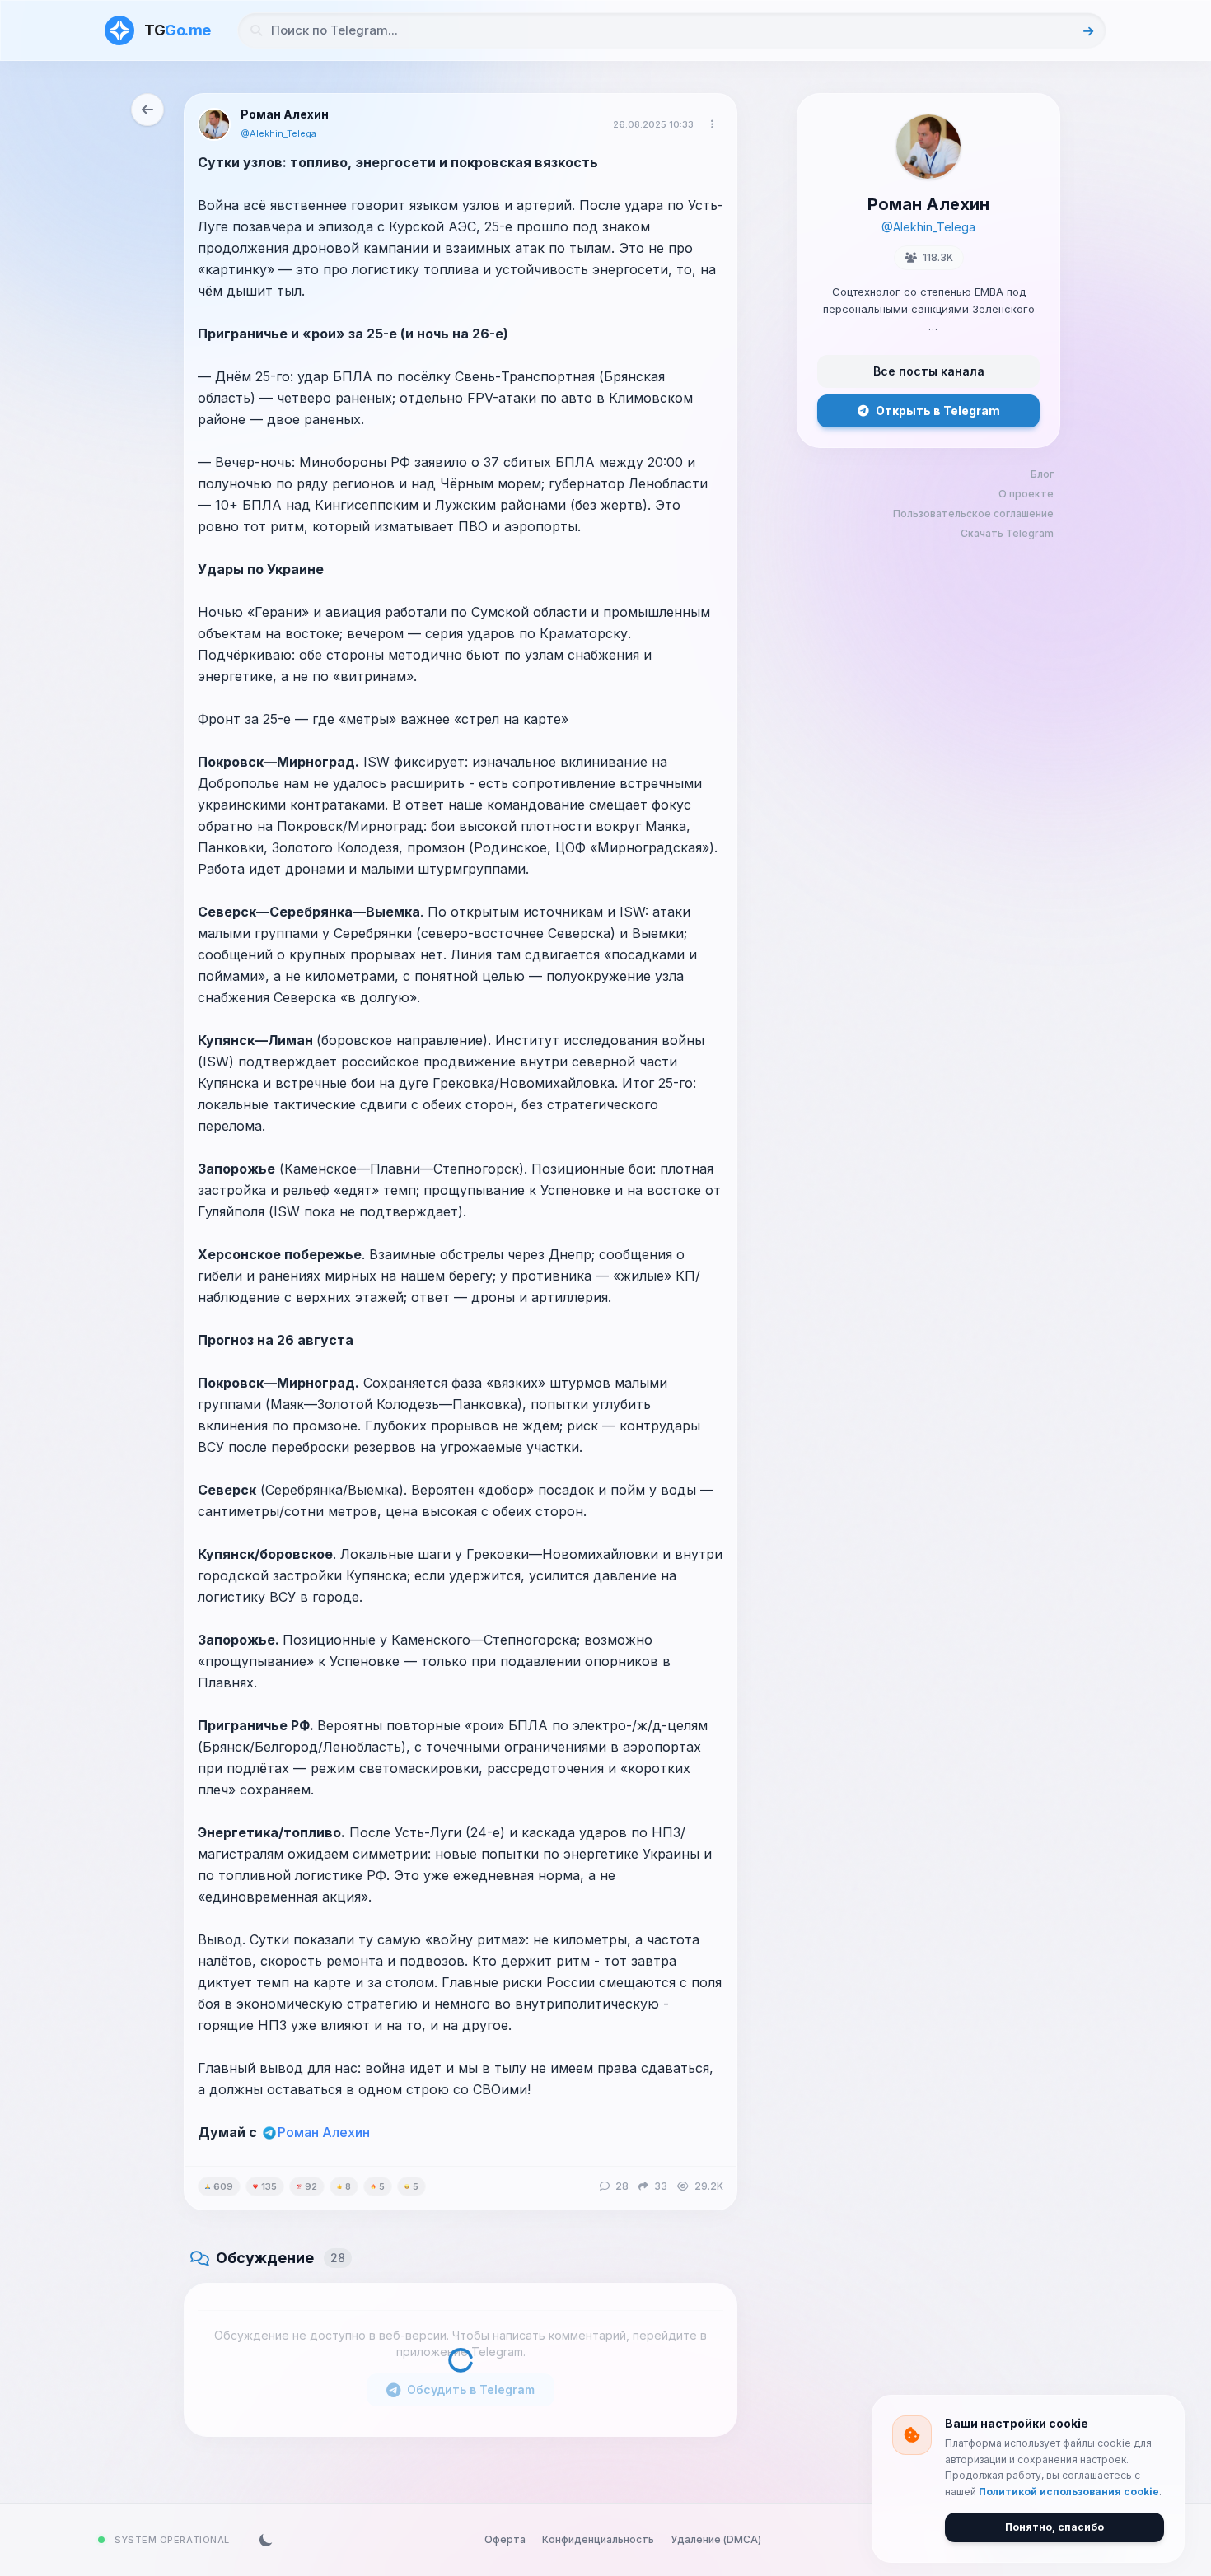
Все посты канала (929, 371)
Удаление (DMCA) (716, 2539)
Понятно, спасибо (1054, 2527)
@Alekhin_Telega (278, 133)
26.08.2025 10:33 (653, 124)
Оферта (505, 2539)
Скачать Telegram (1007, 533)
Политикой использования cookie (1069, 2492)
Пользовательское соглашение (973, 513)
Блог (1042, 474)
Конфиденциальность (598, 2539)
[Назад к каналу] (147, 110)
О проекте (1026, 494)
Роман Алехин (324, 2132)
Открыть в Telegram (938, 411)
